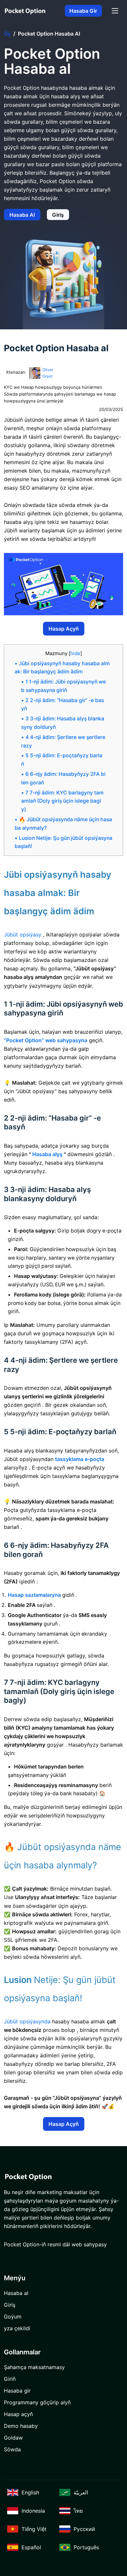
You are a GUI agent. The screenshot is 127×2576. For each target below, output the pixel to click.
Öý (7, 34)
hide (75, 653)
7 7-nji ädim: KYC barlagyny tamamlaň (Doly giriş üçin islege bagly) (62, 801)
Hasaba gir (83, 11)
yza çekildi (17, 2328)
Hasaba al (22, 215)
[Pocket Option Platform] (25, 11)
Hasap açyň (64, 629)
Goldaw (13, 2438)
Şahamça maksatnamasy (34, 2367)
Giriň (10, 2379)
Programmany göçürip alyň (37, 2402)
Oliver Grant (48, 373)
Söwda (12, 2449)
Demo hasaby (21, 2426)
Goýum (13, 2317)
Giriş (58, 215)
